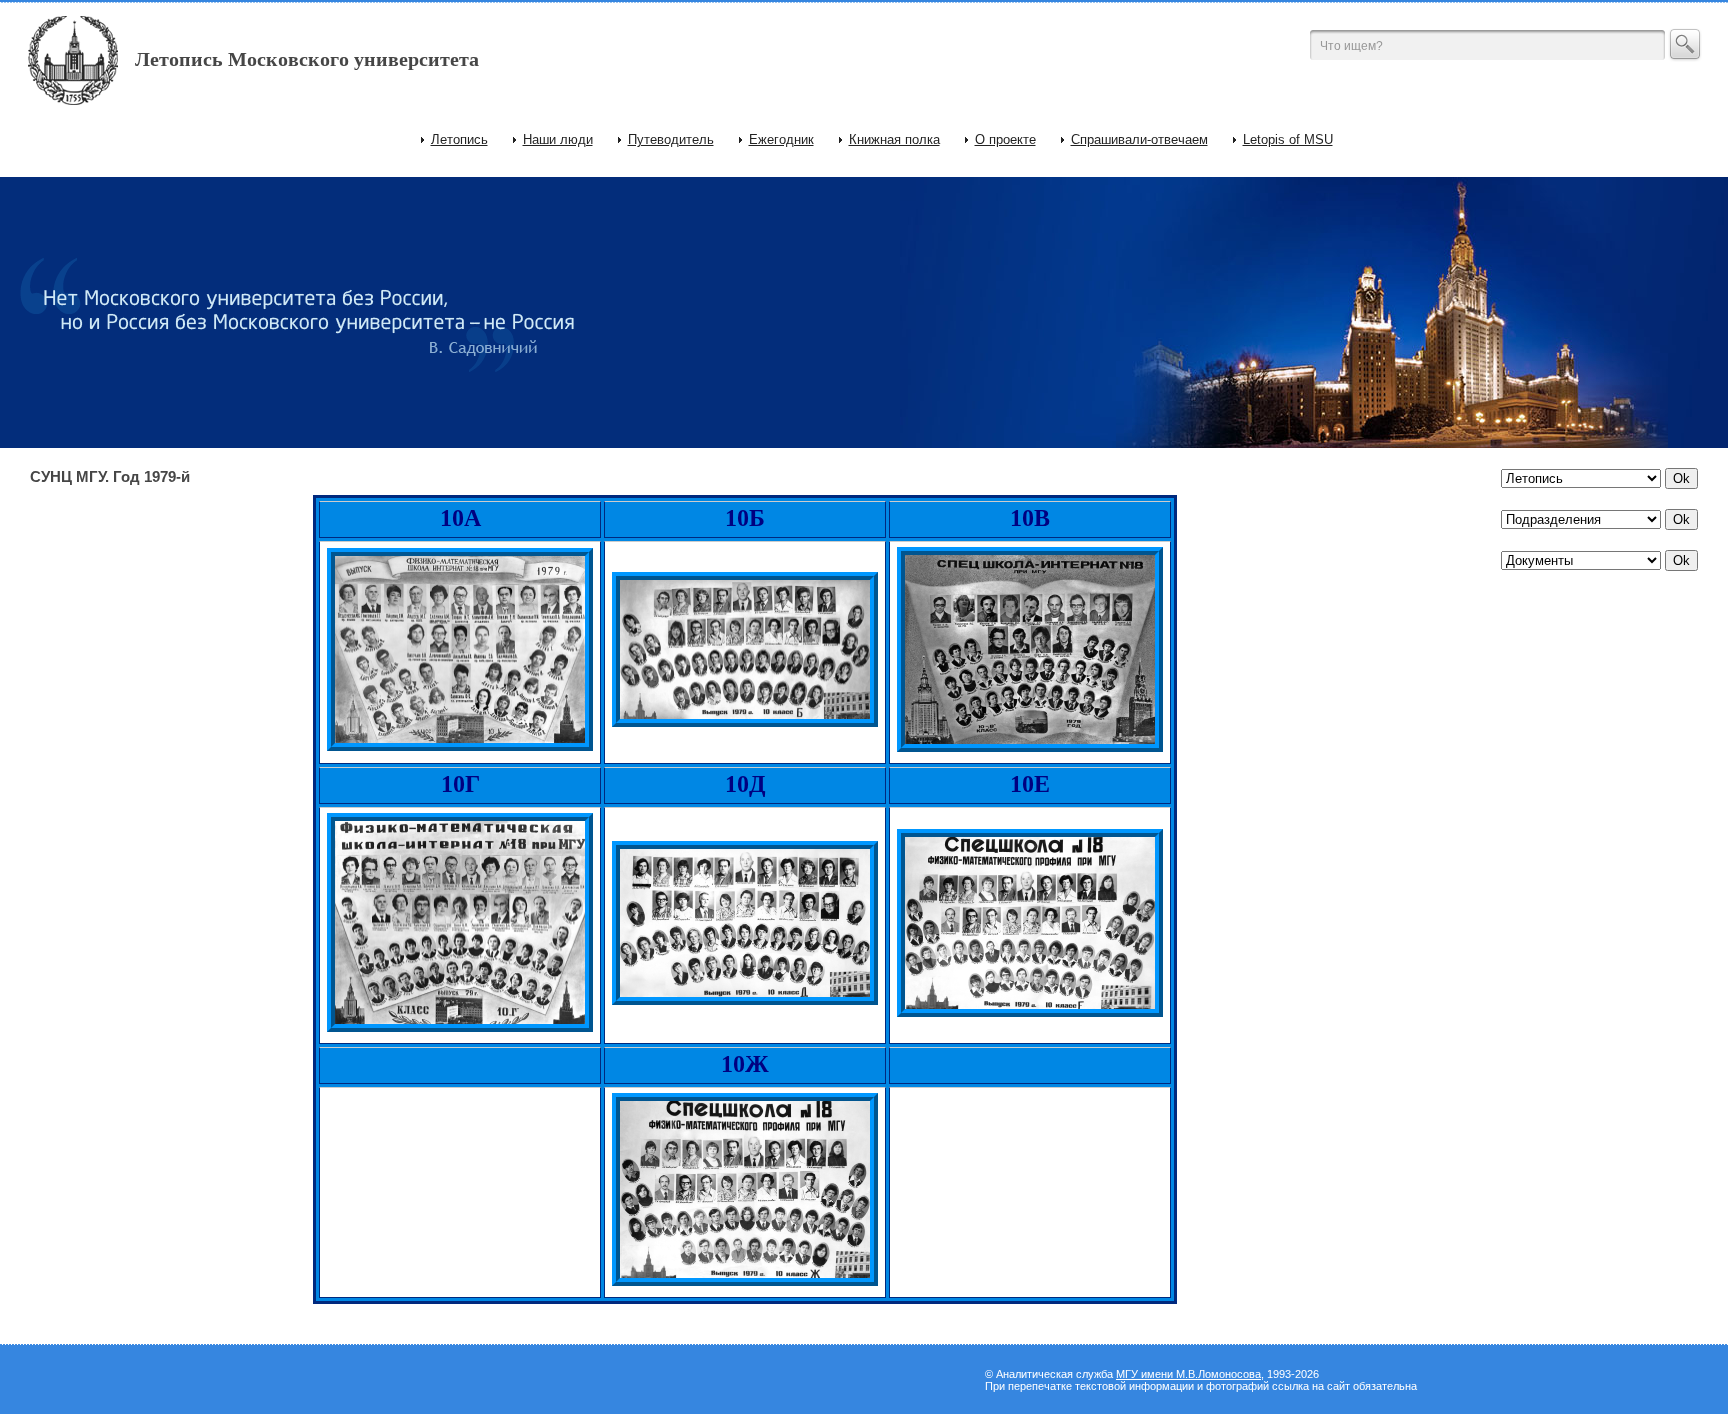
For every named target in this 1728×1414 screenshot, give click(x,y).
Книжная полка (894, 139)
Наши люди (558, 139)
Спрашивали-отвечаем (1139, 139)
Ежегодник (781, 139)
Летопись (459, 139)
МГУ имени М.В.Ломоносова (1188, 1374)
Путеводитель (671, 139)
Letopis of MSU (1288, 139)
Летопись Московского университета (307, 59)
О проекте (1005, 139)
